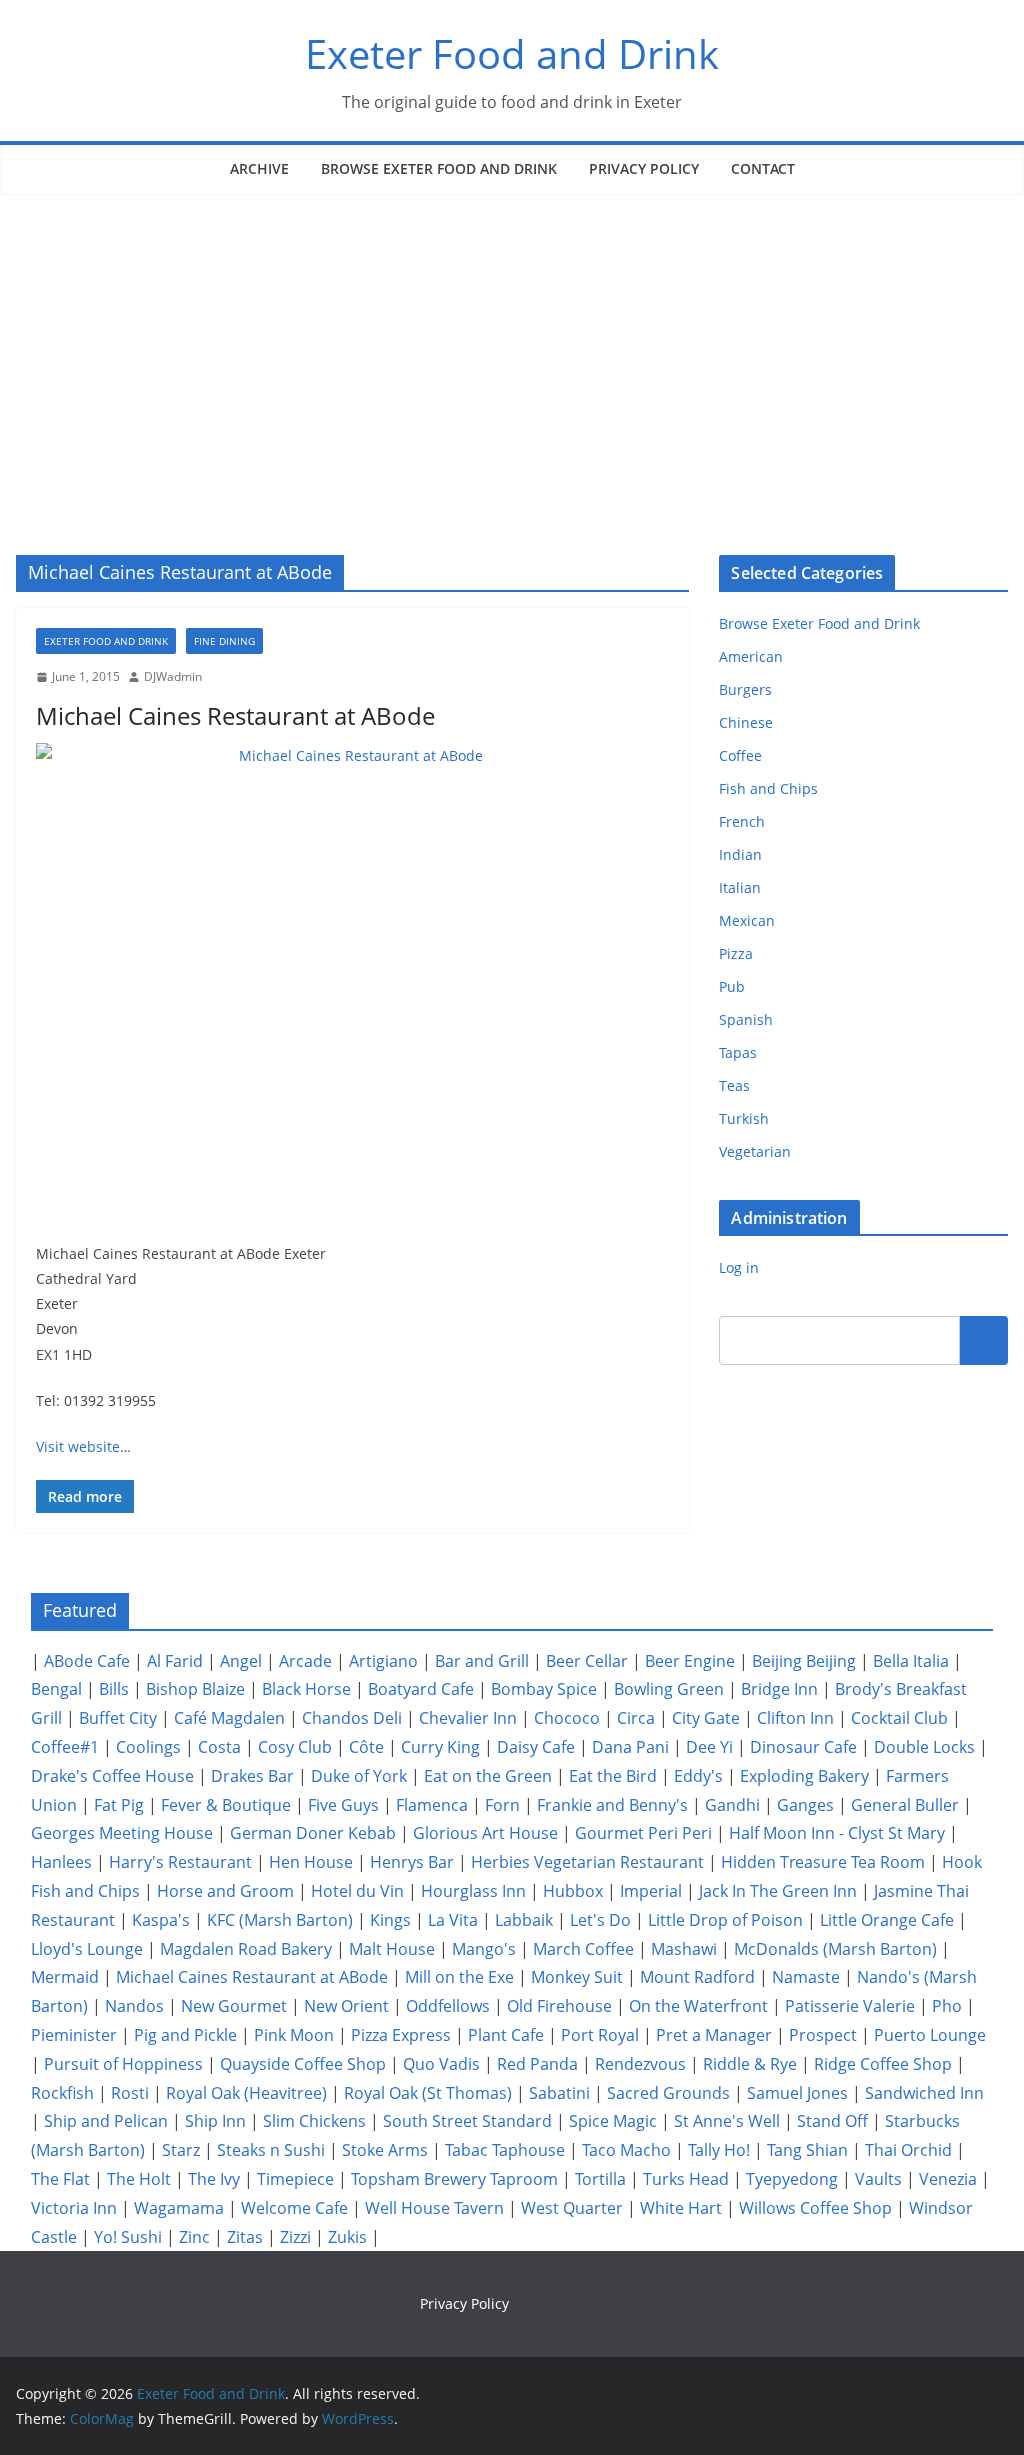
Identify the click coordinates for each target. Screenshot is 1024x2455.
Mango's (484, 1949)
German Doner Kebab (313, 1833)
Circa (636, 1718)
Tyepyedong (792, 2179)
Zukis (347, 2237)
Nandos (134, 2006)
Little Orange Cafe (887, 1920)
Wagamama (179, 2208)
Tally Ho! (719, 2150)
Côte (366, 1747)
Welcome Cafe (294, 2208)
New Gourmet (234, 2006)
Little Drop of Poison (725, 1920)
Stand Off (832, 2121)
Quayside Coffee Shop (303, 2064)
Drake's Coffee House (112, 1776)
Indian (740, 854)
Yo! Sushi (128, 2237)
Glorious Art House (485, 1833)
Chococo (567, 1718)
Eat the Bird (613, 1776)
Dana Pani (630, 1747)
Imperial (651, 1891)
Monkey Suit (577, 1977)
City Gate (706, 1718)
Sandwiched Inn (924, 2093)
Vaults (878, 2179)
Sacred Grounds (668, 2093)
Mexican (747, 920)
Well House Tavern (434, 2208)
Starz (181, 2150)
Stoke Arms (385, 2150)
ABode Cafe (87, 1661)
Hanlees (61, 1862)
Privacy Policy (644, 168)
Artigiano (383, 1661)
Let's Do (600, 1920)
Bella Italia (911, 1661)
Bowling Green (669, 1689)
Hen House (311, 1862)
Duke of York (359, 1776)
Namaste (806, 1977)
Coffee (740, 755)
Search (984, 1340)
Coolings (148, 1747)
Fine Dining (224, 641)
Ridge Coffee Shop (883, 2064)
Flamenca (432, 1805)
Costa (219, 1747)
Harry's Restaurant (180, 1862)
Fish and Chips (768, 788)
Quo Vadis (441, 2064)
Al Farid (175, 1661)
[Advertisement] (512, 345)
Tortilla (600, 2179)
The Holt (139, 2179)
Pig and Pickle (185, 2035)
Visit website (78, 1446)
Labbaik (524, 1920)
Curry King (440, 1747)
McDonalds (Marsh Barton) (835, 1949)
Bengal (56, 1689)
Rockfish (62, 2093)
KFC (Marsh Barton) (280, 1920)
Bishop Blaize (195, 1689)
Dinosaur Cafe (803, 1747)
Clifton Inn (795, 1718)
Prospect (823, 2035)
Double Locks (924, 1747)
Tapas (738, 1052)
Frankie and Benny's (612, 1805)
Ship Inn (215, 2121)
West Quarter (572, 2208)
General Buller (905, 1805)
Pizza (736, 953)
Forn (502, 1805)
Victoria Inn (74, 2208)
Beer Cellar (587, 1661)
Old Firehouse (559, 2006)
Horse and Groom (225, 1891)
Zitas (245, 2237)
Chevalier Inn (468, 1718)
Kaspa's (161, 1920)
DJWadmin (173, 676)
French (742, 821)
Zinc (194, 2237)
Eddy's (698, 1776)
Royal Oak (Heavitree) (246, 2093)
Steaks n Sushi (271, 2150)
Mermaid (65, 1977)
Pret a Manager (714, 2035)
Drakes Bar (252, 1776)
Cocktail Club (899, 1718)
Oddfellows (448, 2006)
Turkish (744, 1118)
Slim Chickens (314, 2121)
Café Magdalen (229, 1718)
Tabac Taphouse (505, 2150)
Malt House (392, 1949)
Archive (259, 168)
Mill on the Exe (459, 1977)
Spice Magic (613, 2121)
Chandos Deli (352, 1718)
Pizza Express (401, 2035)
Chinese (746, 722)
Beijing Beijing (804, 1661)
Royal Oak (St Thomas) (428, 2093)
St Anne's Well (727, 2121)
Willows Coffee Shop (815, 2208)
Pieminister (74, 2035)
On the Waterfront (698, 2006)
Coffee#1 (65, 1747)
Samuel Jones (797, 2093)
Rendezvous (640, 2064)
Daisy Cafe (536, 1747)
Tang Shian (807, 2150)
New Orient (346, 2006)
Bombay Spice (544, 1689)
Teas (734, 1085)
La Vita (453, 1920)
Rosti (130, 2093)
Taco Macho (626, 2150)
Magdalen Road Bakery (246, 1949)
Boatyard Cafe (421, 1689)
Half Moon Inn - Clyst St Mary (837, 1833)
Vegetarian (755, 1151)
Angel (241, 1661)
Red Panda (537, 2064)
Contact (763, 168)
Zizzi (295, 2237)
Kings (390, 1920)
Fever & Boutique (226, 1805)
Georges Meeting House (122, 1833)
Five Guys (343, 1805)
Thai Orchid (908, 2150)
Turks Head (686, 2179)
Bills (114, 1689)
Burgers (745, 689)
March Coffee (583, 1949)
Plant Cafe (506, 2035)
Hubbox (573, 1891)
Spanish (746, 1019)
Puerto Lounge (930, 2035)
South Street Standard (467, 2121)
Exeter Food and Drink (512, 53)
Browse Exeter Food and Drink (439, 168)
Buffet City (118, 1718)
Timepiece (295, 2179)
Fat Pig (119, 1805)
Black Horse (306, 1689)
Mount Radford (697, 1977)
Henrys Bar (412, 1862)
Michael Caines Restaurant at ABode (235, 715)
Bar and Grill (482, 1661)
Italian (740, 887)
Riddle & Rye (750, 2064)
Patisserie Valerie (850, 2006)
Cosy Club (295, 1747)
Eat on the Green (488, 1776)
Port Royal (600, 2035)
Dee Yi (709, 1747)
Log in (739, 1267)
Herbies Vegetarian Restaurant (587, 1862)
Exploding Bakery (804, 1776)
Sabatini (559, 2093)
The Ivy (214, 2179)
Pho (947, 2006)
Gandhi (732, 1805)
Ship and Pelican (106, 2121)
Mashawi (684, 1949)
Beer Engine (690, 1661)
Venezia (948, 2179)
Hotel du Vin (357, 1891)
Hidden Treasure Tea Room (823, 1862)
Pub (732, 986)
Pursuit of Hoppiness (123, 2064)
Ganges (805, 1805)
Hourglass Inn (473, 1891)
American (751, 656)
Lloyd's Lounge (87, 1949)
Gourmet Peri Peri (643, 1833)
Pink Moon (294, 2035)
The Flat (60, 2179)
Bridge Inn (779, 1689)
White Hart (681, 2208)
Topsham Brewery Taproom (454, 2179)
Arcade (305, 1661)
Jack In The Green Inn (778, 1891)
